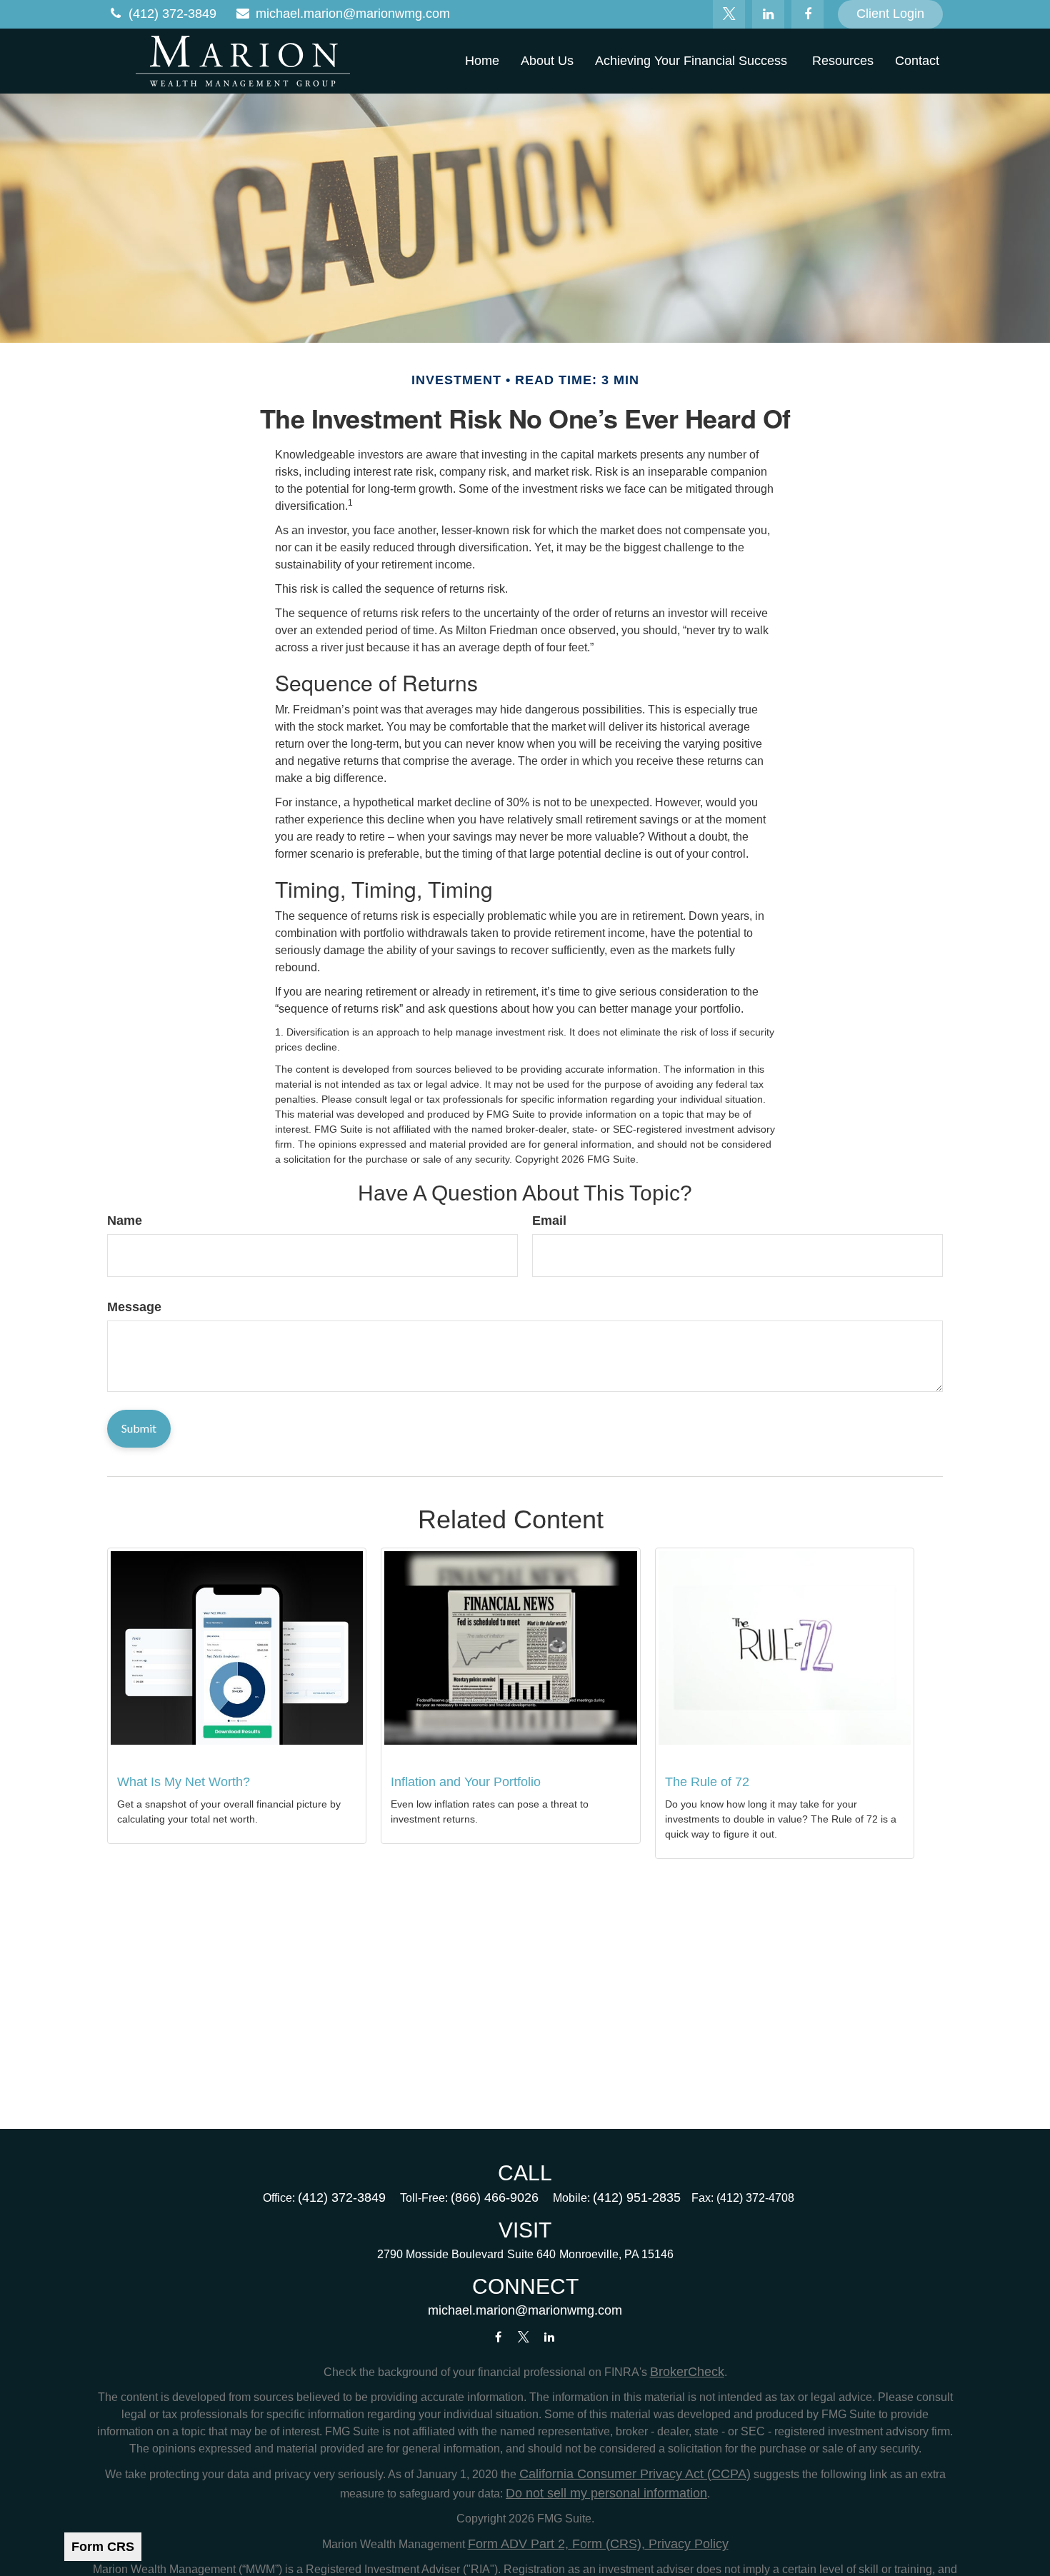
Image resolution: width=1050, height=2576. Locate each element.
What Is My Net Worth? (184, 1782)
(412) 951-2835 (637, 2197)
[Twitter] (729, 14)
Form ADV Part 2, (518, 2544)
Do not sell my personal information (606, 2493)
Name (125, 1221)
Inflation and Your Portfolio (466, 1782)
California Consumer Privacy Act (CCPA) (635, 2474)
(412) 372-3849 (172, 14)
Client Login (890, 14)
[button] (482, 61)
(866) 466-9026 (495, 2197)
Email (549, 1221)
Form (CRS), (607, 2544)
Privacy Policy (687, 2544)
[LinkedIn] (768, 14)
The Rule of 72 (707, 1782)
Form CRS (103, 2547)
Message (134, 1307)
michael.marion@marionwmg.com (353, 14)
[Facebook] (807, 14)
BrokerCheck (687, 2372)
